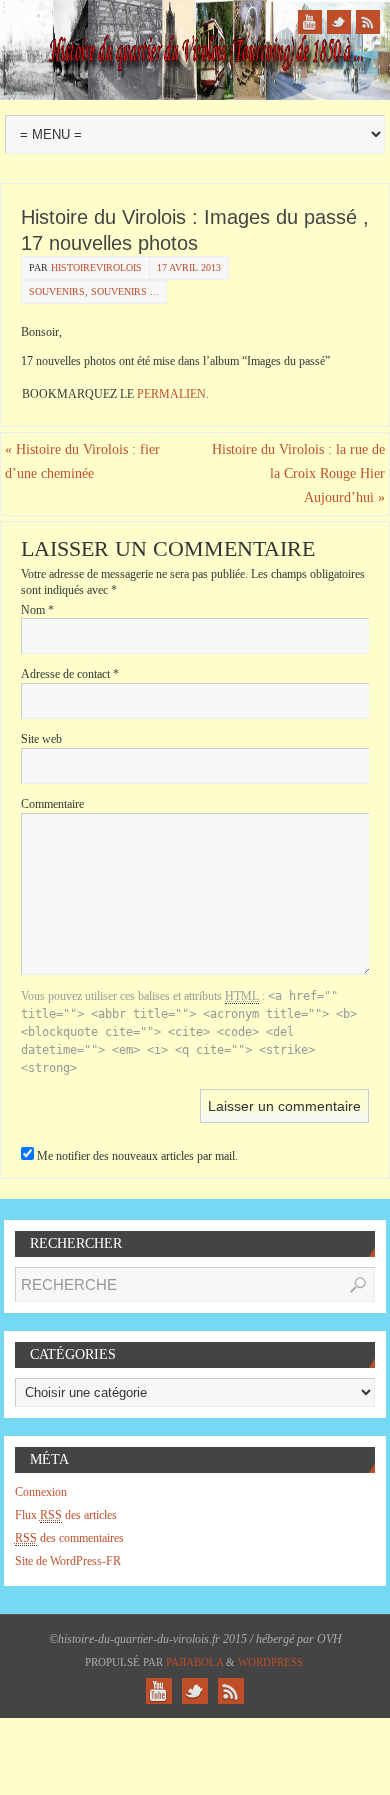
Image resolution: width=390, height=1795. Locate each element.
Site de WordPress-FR (68, 1561)
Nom (37, 610)
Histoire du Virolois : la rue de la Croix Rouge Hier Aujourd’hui (298, 473)
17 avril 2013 (189, 267)
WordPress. (272, 1662)
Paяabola (194, 1662)
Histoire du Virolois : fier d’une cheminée (82, 461)
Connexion (41, 1492)
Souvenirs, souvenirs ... (94, 291)
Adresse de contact (70, 674)
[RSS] (368, 22)
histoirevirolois (96, 267)
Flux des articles (66, 1515)
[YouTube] (310, 22)
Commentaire (52, 804)
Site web (41, 739)
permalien (171, 394)
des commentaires (69, 1538)
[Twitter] (339, 22)
